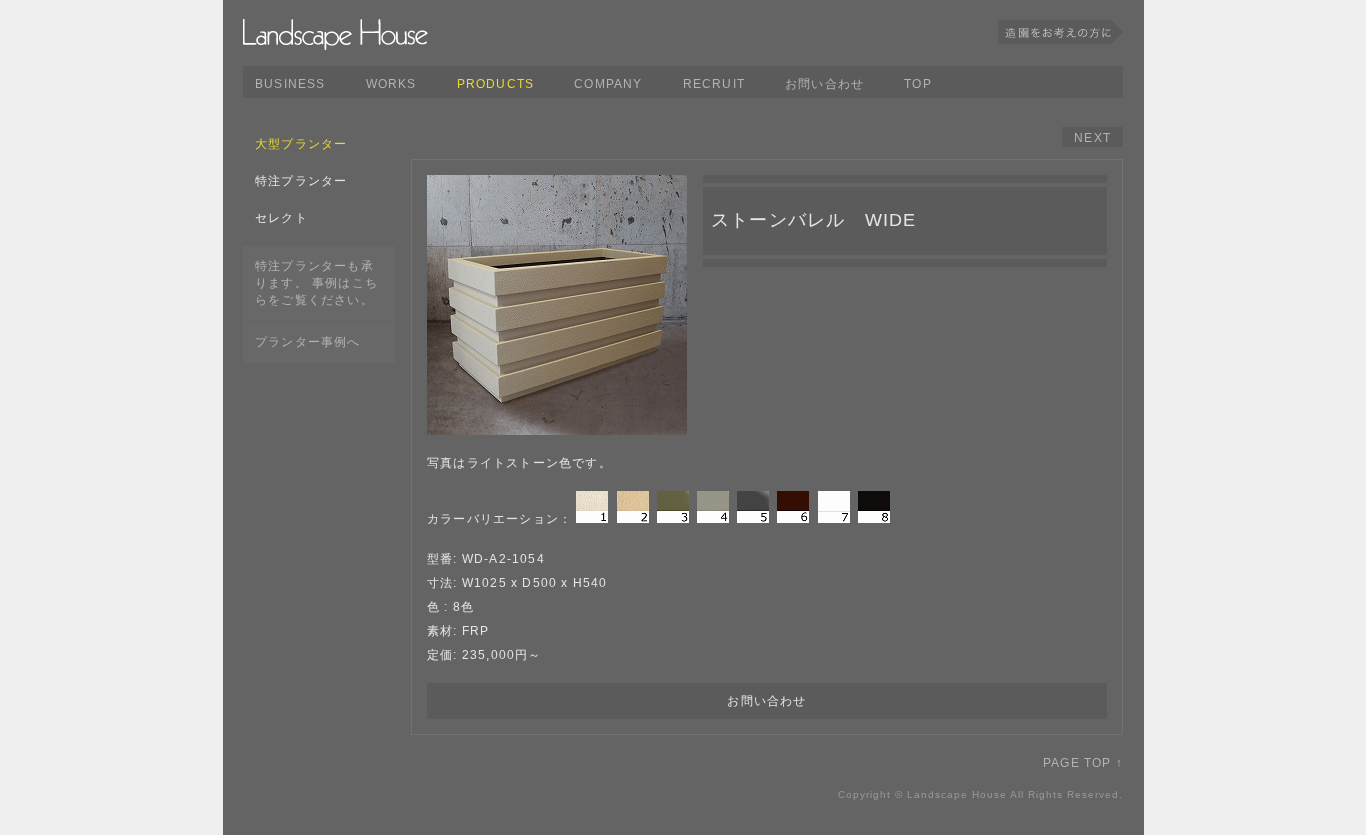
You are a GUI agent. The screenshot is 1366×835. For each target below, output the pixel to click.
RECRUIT (714, 84)
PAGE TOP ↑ (1083, 763)
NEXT (1092, 138)
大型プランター (301, 144)
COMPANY (608, 84)
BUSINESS (290, 84)
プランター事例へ (308, 342)
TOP (918, 84)
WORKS (391, 84)
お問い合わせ (824, 84)
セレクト (281, 218)
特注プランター (301, 181)
